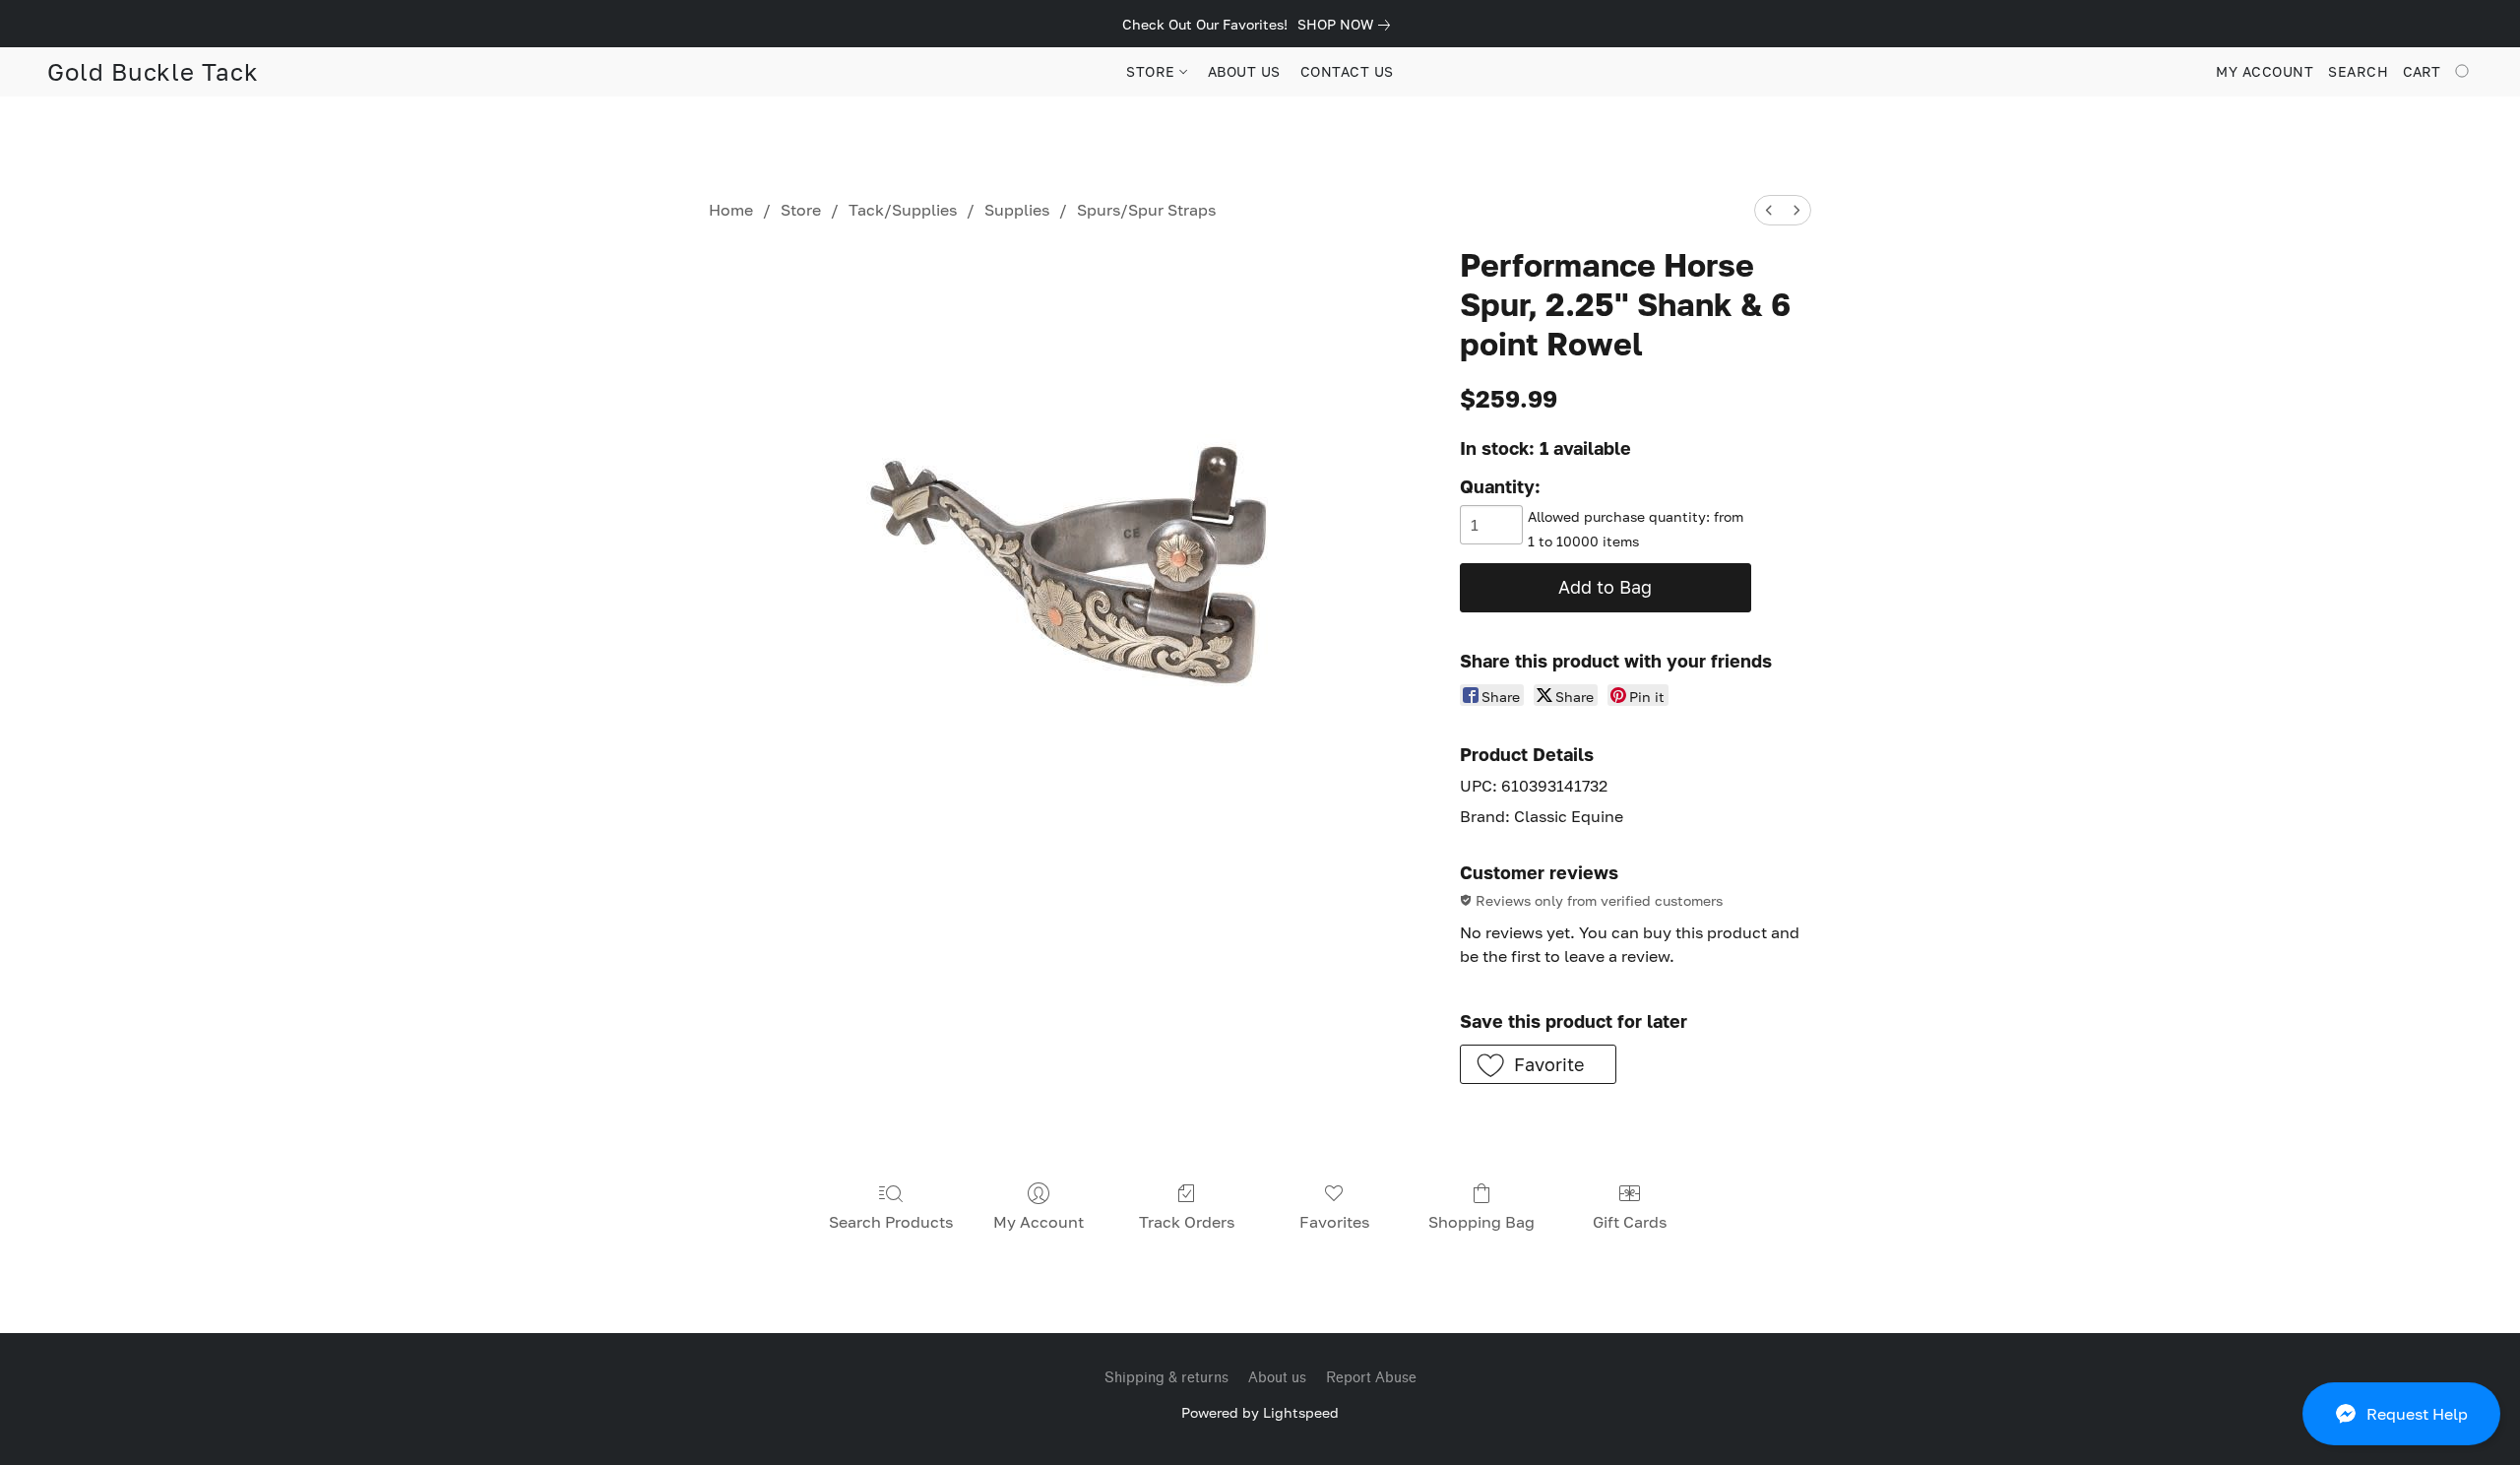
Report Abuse (1371, 1378)
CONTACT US (1347, 71)
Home (731, 210)
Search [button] (2358, 71)
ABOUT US (1244, 71)
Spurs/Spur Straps (1146, 210)
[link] (1348, 25)
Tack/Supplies (903, 210)
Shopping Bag (1481, 1222)
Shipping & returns (1166, 1378)
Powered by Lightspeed (1260, 1412)
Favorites (1334, 1222)
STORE (1153, 71)
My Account (1039, 1222)
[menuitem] (1769, 210)
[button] (2401, 1414)
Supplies (1017, 210)
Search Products (891, 1222)
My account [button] (2265, 71)
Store (801, 210)
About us (1277, 1378)
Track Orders (1187, 1222)
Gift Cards (1630, 1222)
